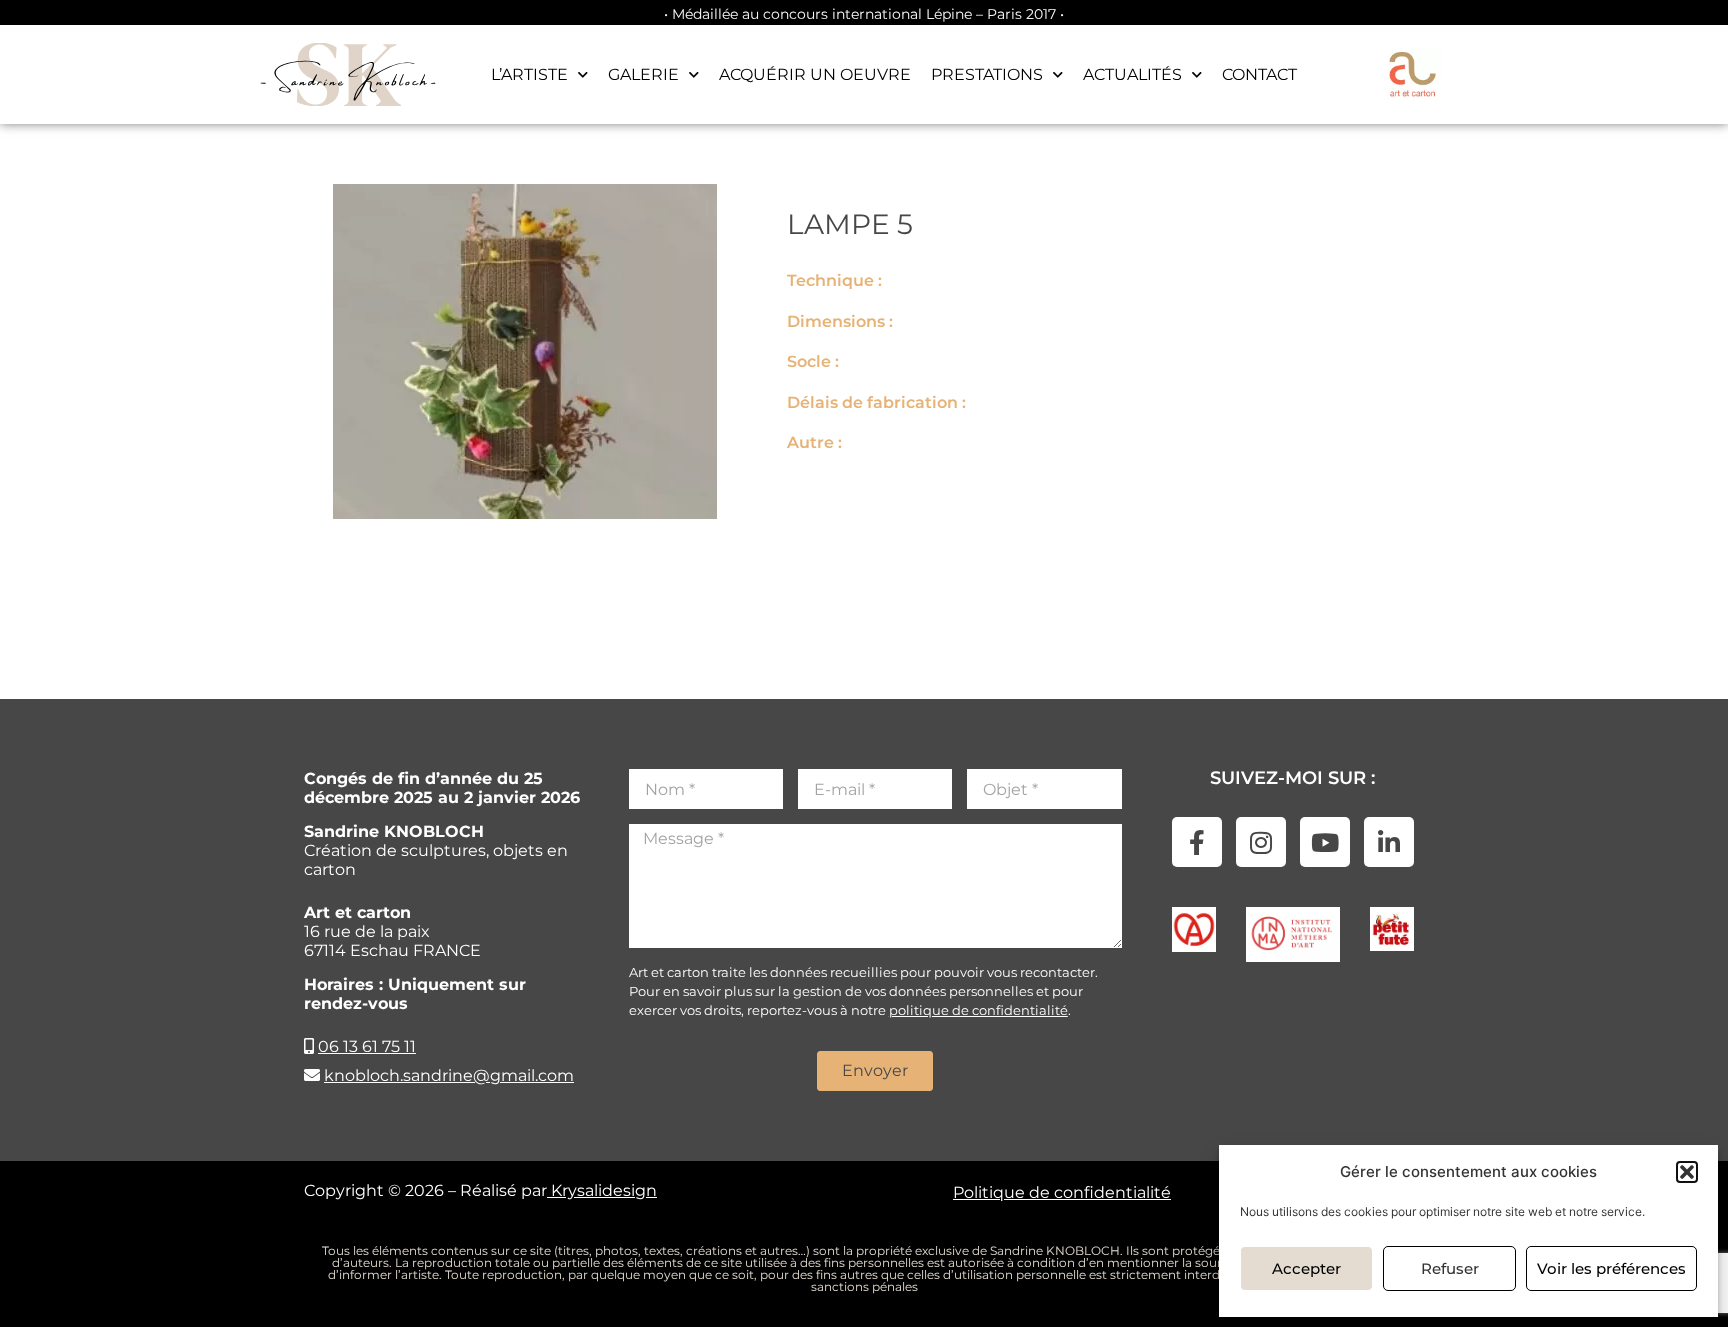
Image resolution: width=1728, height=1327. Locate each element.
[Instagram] (1261, 842)
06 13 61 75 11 (367, 1046)
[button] (1687, 1172)
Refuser (1450, 1268)
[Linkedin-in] (1389, 842)
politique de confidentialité (978, 1010)
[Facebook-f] (1197, 842)
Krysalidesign (602, 1190)
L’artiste (529, 74)
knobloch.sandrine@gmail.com (449, 1075)
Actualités (1132, 74)
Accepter (1306, 1268)
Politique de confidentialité (1062, 1192)
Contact (1259, 74)
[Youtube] (1325, 842)
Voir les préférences (1611, 1268)
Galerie (643, 74)
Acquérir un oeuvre (815, 74)
